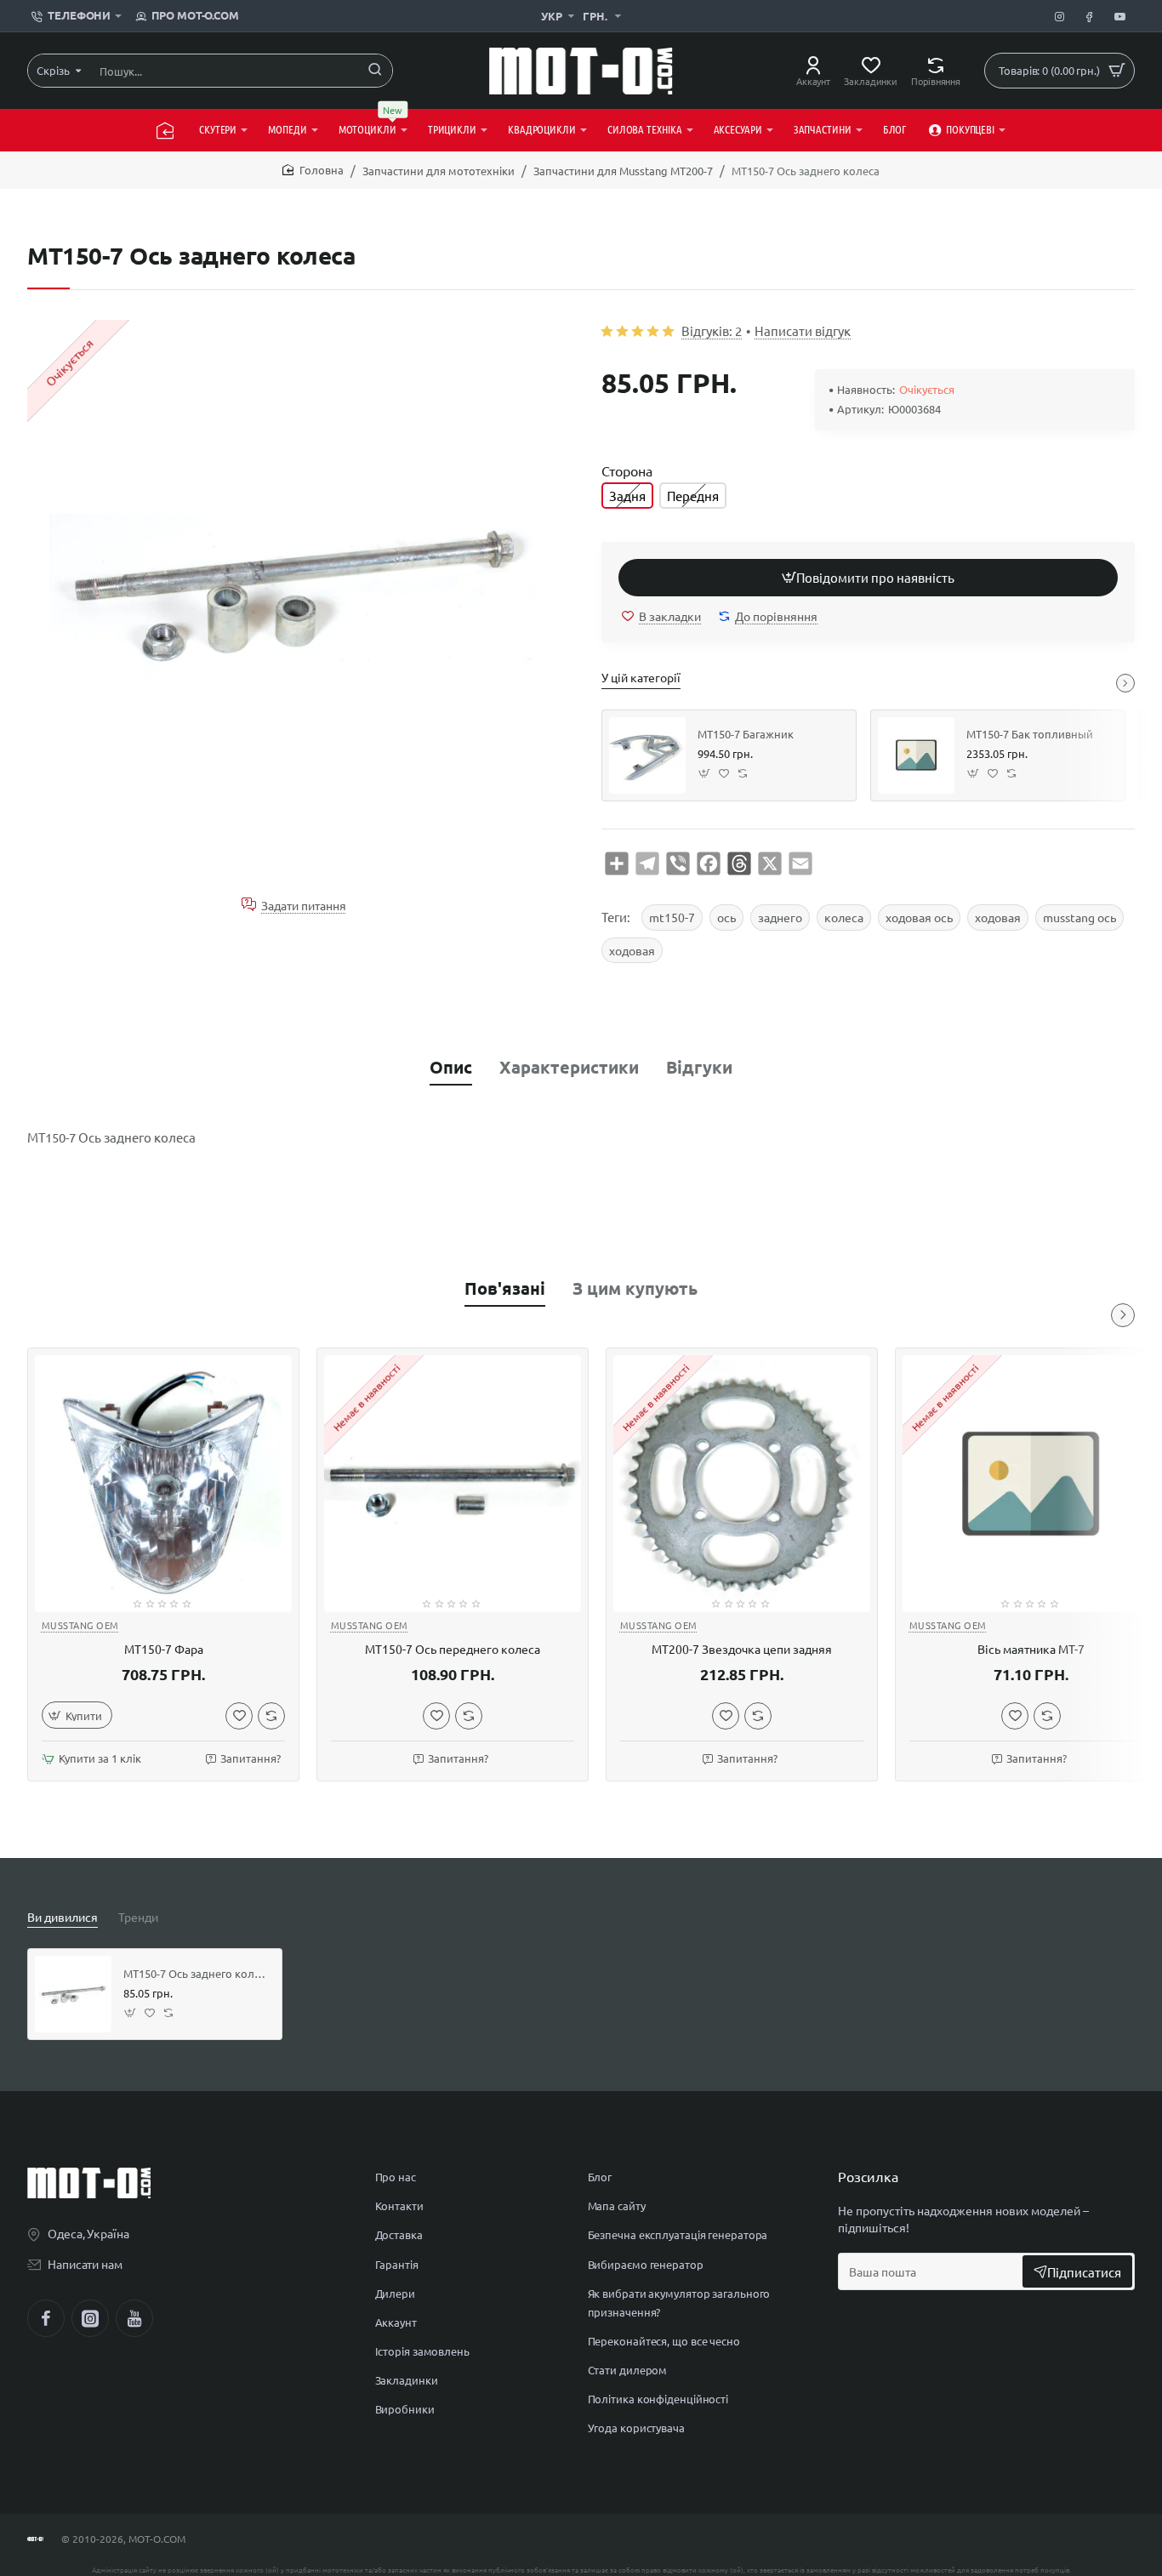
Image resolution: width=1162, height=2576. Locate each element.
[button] (868, 578)
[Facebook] (46, 2318)
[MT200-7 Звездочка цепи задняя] (742, 1484)
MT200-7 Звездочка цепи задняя (742, 1650)
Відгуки (699, 1067)
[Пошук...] (375, 71)
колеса (844, 917)
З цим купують (635, 1288)
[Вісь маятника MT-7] (1031, 1484)
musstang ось (1079, 917)
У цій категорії (641, 677)
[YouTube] (134, 2318)
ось (726, 917)
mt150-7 (672, 917)
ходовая (998, 917)
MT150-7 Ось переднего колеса (453, 1650)
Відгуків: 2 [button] (712, 331)
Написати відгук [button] (803, 331)
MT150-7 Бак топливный (1030, 734)
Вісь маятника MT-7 (1031, 1650)
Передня (693, 496)
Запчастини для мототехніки (439, 171)
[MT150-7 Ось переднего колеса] (453, 1484)
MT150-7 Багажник (746, 734)
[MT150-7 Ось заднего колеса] (73, 1994)
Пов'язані (505, 1288)
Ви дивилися (63, 1917)
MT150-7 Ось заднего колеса (197, 1974)
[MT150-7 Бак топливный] (916, 755)
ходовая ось (919, 917)
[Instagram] (90, 2318)
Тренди (138, 1917)
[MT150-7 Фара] (163, 1484)
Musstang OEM (80, 1625)
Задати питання (304, 905)
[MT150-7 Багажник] (647, 755)
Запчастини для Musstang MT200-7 (623, 171)
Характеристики (569, 1067)
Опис (451, 1067)
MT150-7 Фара (164, 1650)
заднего (780, 917)
